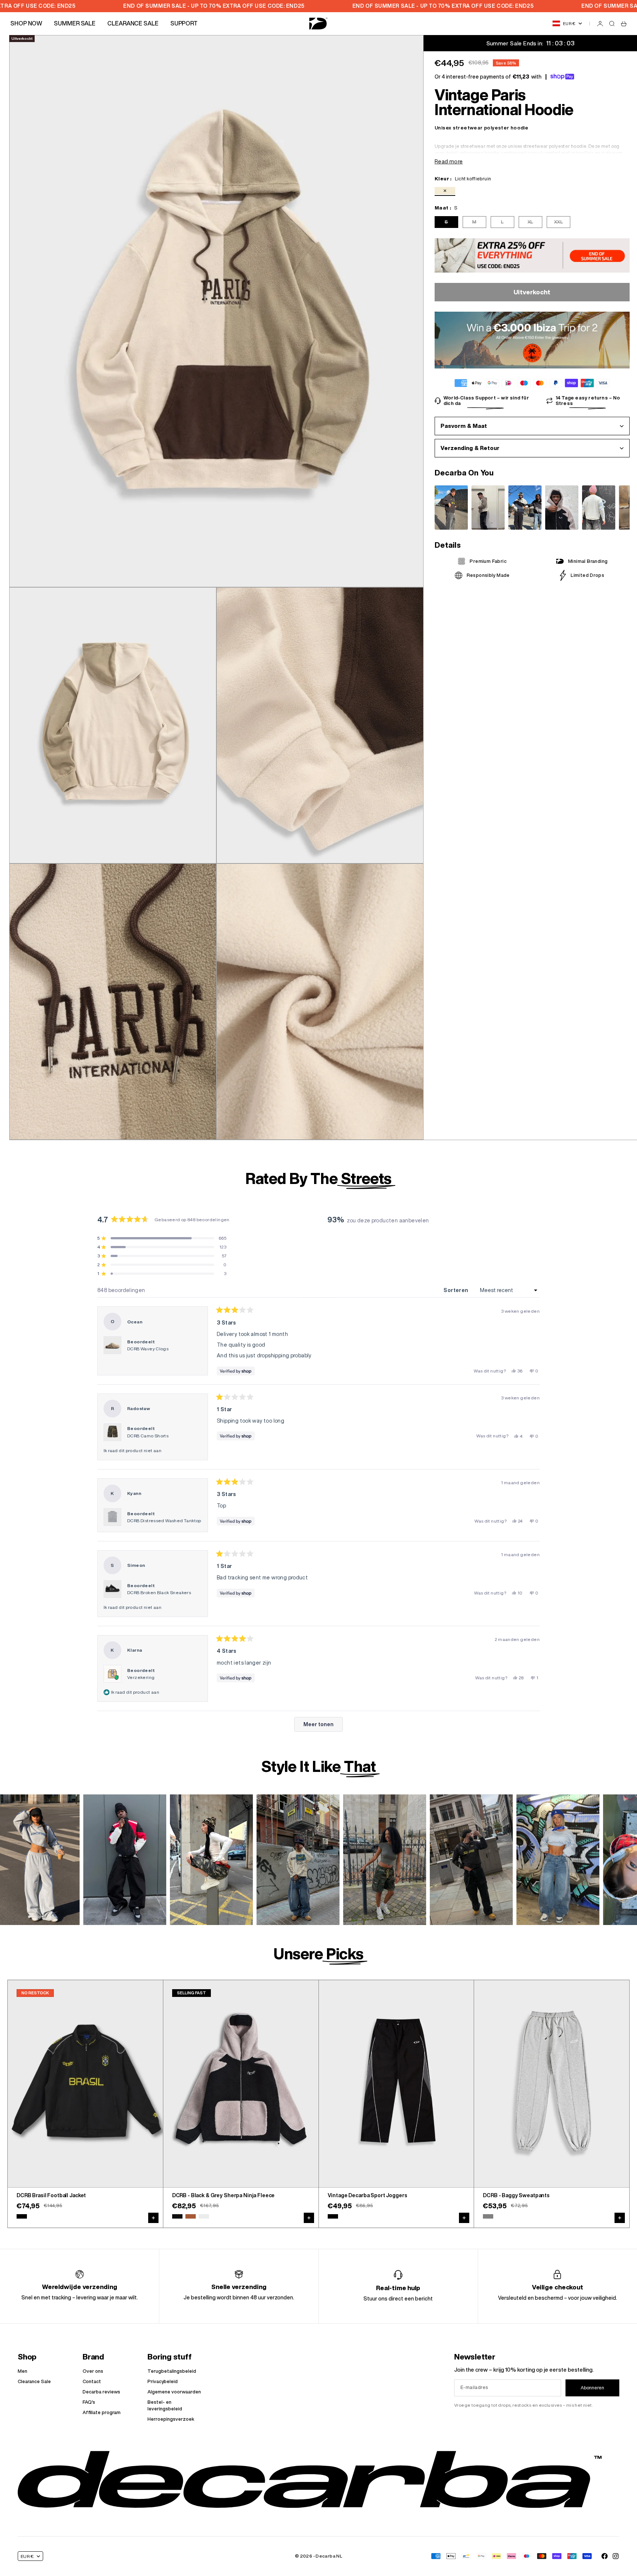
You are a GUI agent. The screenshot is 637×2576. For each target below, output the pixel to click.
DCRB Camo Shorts (148, 1436)
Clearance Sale (34, 2381)
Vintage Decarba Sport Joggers (368, 2196)
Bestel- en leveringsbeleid (165, 2405)
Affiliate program (102, 2412)
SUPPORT (184, 23)
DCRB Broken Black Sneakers (159, 1592)
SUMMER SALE (75, 23)
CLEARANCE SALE (133, 23)
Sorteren (457, 1290)
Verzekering (141, 1677)
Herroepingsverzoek (171, 2419)
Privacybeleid (163, 2381)
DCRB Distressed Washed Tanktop (164, 1521)
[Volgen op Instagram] (616, 2556)
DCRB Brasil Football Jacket (51, 2196)
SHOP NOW (26, 23)
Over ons (93, 2371)
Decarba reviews (101, 2392)
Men (22, 2371)
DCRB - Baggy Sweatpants (516, 2196)
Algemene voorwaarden (174, 2392)
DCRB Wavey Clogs (148, 1349)
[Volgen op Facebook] (605, 2556)
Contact (92, 2381)
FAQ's (89, 2402)
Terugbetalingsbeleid (172, 2371)
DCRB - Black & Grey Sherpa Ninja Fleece (224, 2196)
